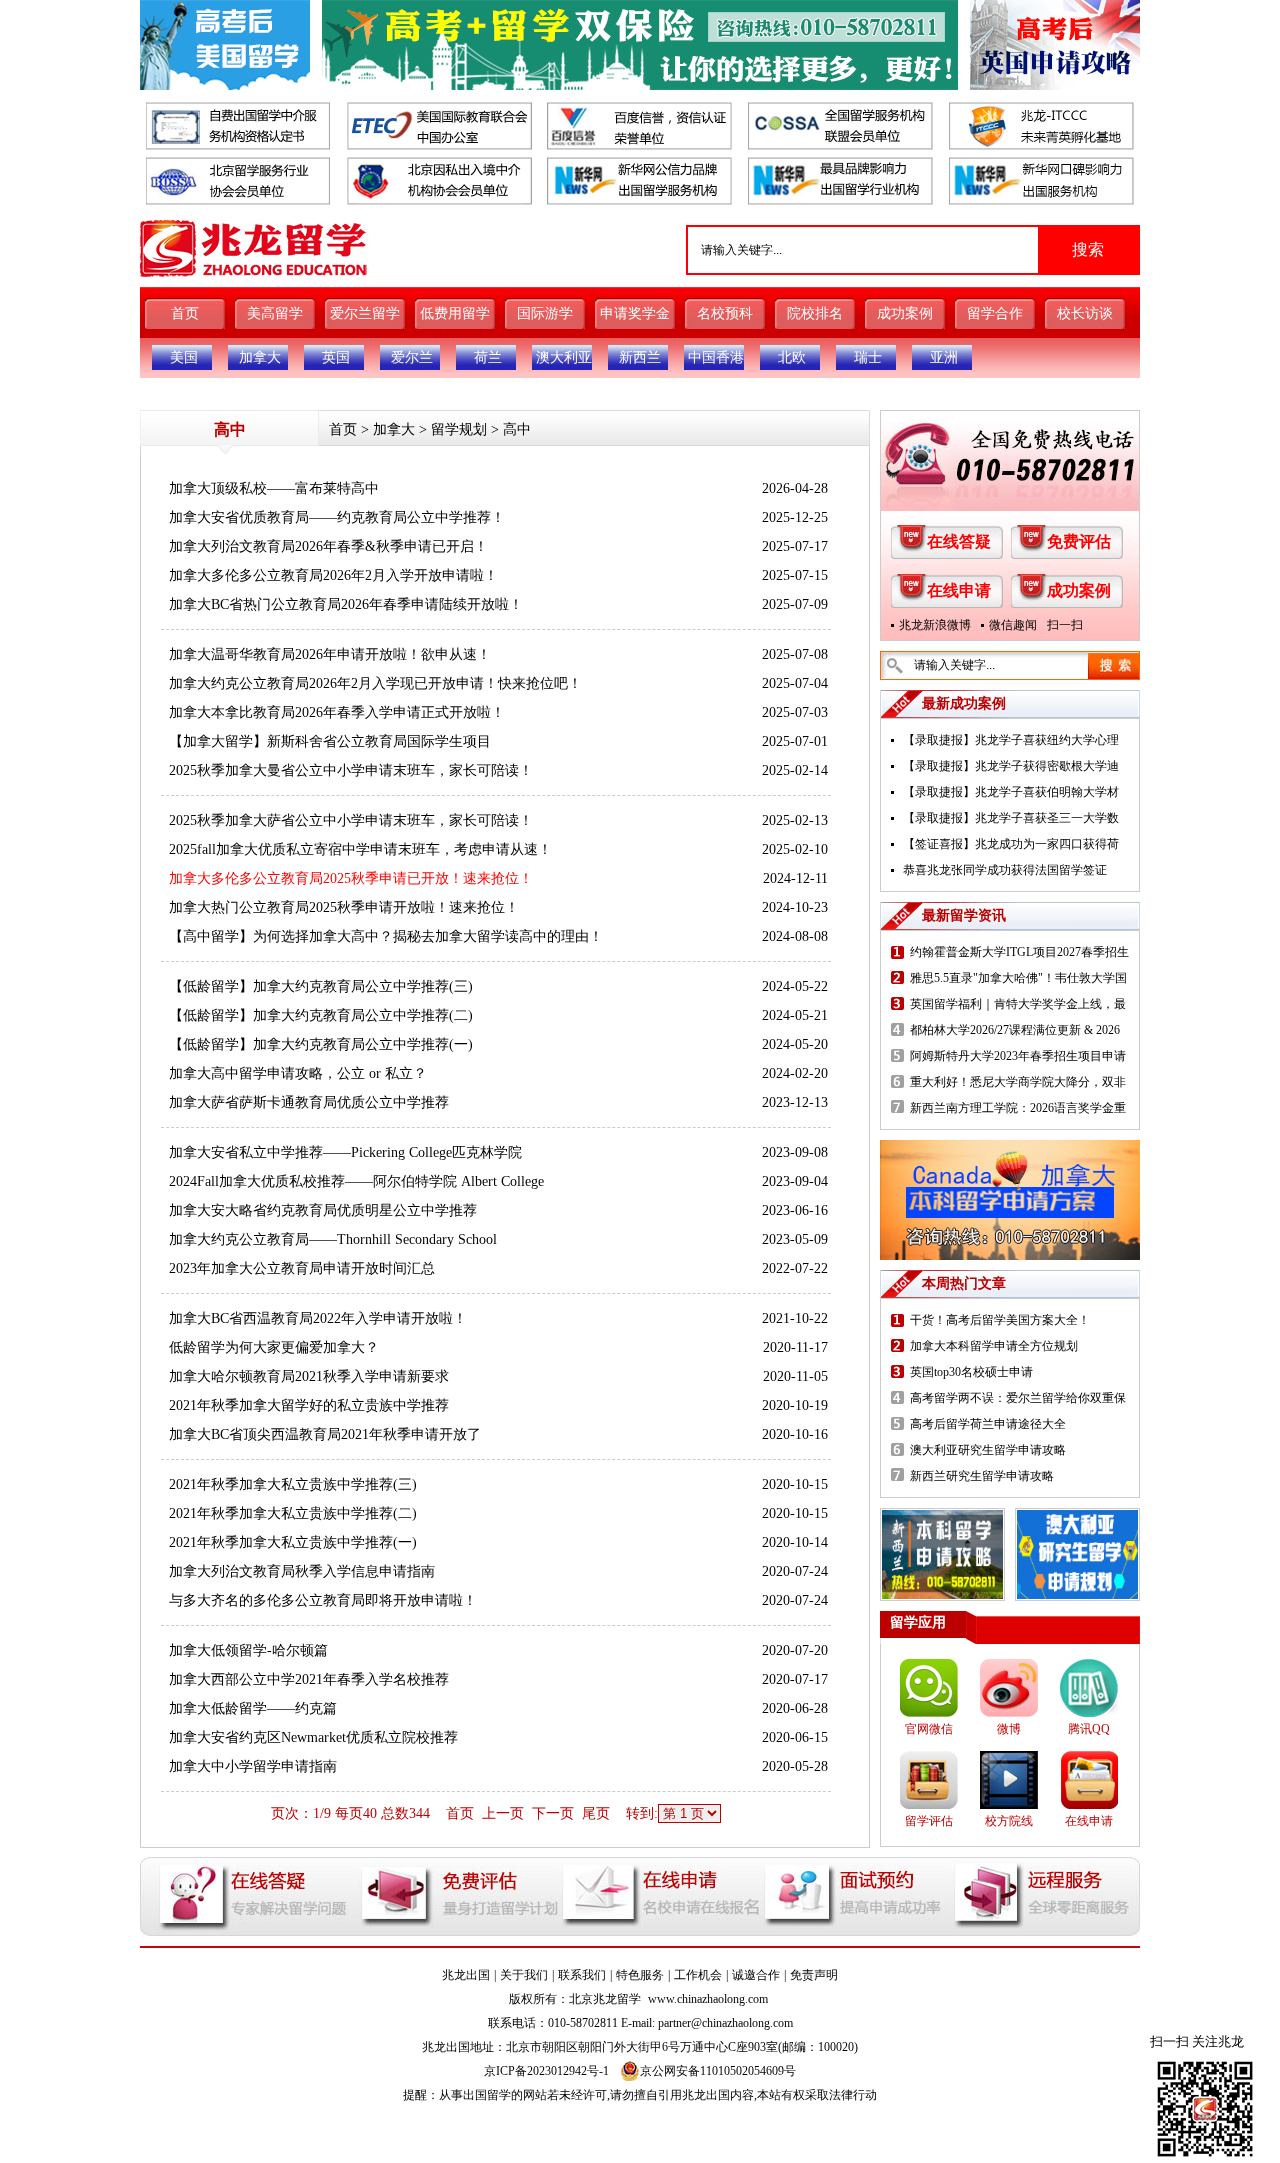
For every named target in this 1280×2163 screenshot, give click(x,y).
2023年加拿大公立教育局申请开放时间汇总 (302, 1268)
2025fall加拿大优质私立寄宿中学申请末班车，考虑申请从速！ (360, 849)
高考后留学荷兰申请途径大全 (988, 1424)
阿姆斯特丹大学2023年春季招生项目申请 (1018, 1056)
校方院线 (1009, 1821)
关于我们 (524, 1975)
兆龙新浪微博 (935, 625)
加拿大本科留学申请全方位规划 (994, 1346)
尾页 (596, 1813)
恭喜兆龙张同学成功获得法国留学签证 (1005, 870)
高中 (517, 429)
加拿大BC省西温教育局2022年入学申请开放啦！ (318, 1318)
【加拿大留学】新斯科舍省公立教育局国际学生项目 (330, 741)
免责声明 (814, 1975)
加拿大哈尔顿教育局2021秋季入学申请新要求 (309, 1376)
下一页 (553, 1813)
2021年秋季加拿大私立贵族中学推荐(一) (293, 1542)
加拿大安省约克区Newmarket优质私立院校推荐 (313, 1737)
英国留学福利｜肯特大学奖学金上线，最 (1018, 1004)
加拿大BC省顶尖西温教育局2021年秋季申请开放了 (325, 1434)
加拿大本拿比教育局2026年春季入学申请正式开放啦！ (337, 712)
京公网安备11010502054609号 (718, 2071)
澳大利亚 (564, 357)
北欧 (792, 357)
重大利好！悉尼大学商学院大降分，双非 (1018, 1082)
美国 (184, 357)
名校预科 (725, 313)
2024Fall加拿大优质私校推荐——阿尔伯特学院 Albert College (356, 1181)
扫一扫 (1065, 625)
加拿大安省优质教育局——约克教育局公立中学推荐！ (337, 517)
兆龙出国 (466, 1975)
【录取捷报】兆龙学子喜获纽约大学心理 (1011, 740)
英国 (336, 357)
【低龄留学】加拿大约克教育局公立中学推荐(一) (321, 1044)
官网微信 (929, 1729)
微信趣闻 (1013, 625)
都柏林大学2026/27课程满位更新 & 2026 (1015, 1030)
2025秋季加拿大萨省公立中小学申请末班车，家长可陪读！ (351, 820)
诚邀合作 (756, 1975)
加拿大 (260, 357)
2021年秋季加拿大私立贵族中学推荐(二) (293, 1513)
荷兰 (488, 357)
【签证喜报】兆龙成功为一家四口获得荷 (1011, 844)
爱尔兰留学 (365, 313)
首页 (185, 313)
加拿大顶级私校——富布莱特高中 (274, 488)
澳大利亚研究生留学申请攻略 (988, 1450)
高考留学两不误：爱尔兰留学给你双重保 (1018, 1398)
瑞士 (868, 357)
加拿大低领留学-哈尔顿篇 (248, 1650)
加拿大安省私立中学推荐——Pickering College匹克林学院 (345, 1152)
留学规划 (459, 429)
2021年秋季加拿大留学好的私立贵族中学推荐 (309, 1405)
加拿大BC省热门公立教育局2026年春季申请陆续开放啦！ (346, 604)
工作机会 (698, 1975)
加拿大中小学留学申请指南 (253, 1766)
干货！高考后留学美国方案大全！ (1000, 1320)
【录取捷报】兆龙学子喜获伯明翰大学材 (1011, 792)
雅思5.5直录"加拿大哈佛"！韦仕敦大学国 (1018, 978)
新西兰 (640, 357)
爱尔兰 (412, 357)
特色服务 (640, 1975)
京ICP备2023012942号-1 (546, 2071)
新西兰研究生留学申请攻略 (982, 1476)
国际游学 (545, 313)
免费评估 (1079, 541)
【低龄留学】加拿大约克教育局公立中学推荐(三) (321, 986)
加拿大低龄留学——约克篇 (253, 1708)
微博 (1009, 1729)
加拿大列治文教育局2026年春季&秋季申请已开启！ (328, 546)
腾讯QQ (1089, 1729)
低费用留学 (455, 313)
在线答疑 (959, 541)
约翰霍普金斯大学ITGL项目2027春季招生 (1019, 952)
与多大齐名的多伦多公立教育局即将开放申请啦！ (323, 1600)
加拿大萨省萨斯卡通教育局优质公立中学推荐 (309, 1102)
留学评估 (929, 1821)
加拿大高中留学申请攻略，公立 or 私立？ (298, 1073)
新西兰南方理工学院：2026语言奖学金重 (1018, 1108)
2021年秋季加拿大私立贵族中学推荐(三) (293, 1484)
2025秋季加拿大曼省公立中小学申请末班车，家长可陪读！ (351, 770)
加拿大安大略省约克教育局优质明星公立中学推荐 (323, 1210)
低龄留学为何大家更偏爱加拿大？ (274, 1347)
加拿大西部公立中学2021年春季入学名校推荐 (309, 1679)
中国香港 (716, 357)
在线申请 (959, 590)
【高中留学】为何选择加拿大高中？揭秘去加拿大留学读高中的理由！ (386, 936)
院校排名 (815, 313)
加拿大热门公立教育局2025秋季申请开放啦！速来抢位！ (344, 907)
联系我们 (582, 1975)
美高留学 (275, 313)
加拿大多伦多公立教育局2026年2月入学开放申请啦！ (333, 575)
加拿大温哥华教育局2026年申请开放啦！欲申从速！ (330, 654)
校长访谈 (1085, 313)
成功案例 (905, 313)
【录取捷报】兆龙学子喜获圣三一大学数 (1011, 818)
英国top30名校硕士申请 (971, 1372)
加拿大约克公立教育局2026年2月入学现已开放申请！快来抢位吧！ (375, 683)
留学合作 (995, 313)
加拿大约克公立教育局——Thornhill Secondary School (333, 1239)
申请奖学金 (635, 313)
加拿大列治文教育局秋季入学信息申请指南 (302, 1571)
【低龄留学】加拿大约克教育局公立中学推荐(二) (321, 1015)
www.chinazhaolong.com (708, 1999)
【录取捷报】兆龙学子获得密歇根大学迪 (1011, 766)
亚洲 (944, 357)
